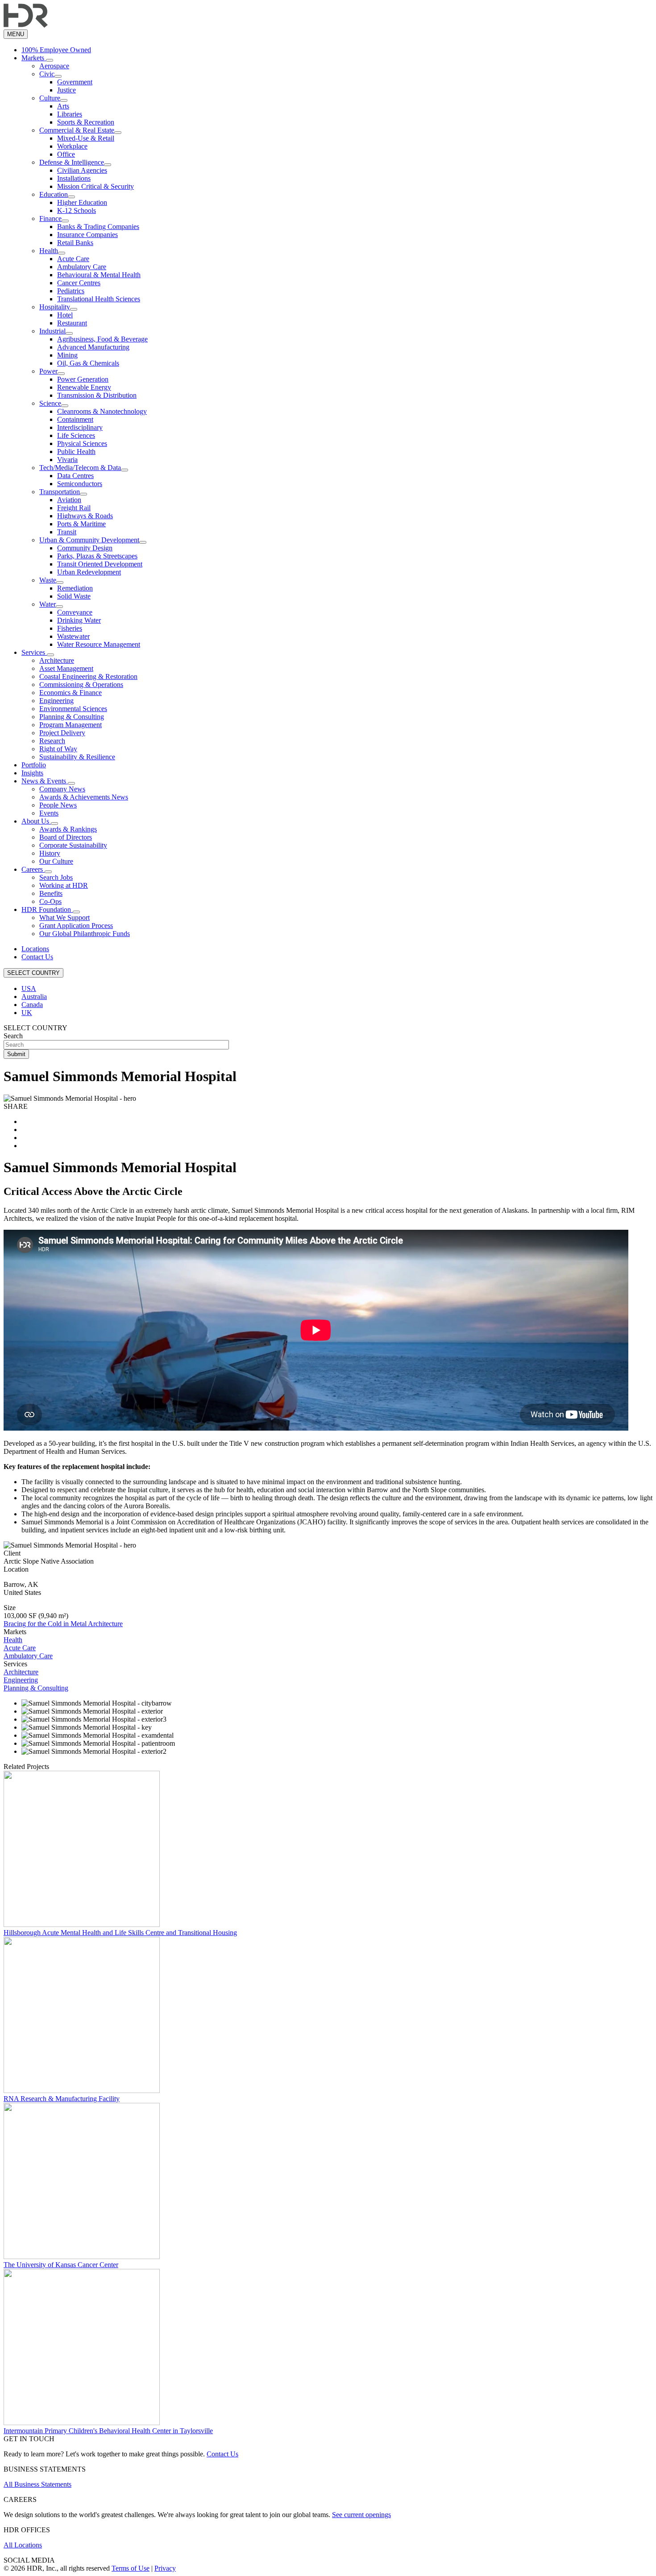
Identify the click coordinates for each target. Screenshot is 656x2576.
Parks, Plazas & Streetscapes (97, 556)
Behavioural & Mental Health (99, 275)
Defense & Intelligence (72, 162)
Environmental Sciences (73, 709)
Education (54, 194)
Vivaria (67, 460)
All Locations (23, 2545)
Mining (67, 355)
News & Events (45, 781)
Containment (75, 419)
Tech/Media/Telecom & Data (80, 468)
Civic (47, 74)
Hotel (65, 315)
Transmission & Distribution (97, 395)
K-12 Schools (77, 210)
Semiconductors (80, 484)
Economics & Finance (71, 693)
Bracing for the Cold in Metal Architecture (63, 1624)
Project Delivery (62, 733)
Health (49, 251)
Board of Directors (66, 837)
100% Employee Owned (56, 50)
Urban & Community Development (89, 540)
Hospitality (55, 307)
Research (52, 741)
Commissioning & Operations (81, 685)
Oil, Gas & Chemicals (88, 363)
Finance (50, 218)
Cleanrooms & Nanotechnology (102, 411)
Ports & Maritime (81, 524)
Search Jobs (56, 877)
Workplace (72, 146)
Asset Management (66, 668)
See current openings (361, 2515)
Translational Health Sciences (99, 299)
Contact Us (37, 957)
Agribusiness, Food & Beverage (102, 339)
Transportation (60, 492)
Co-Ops (50, 901)
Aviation (69, 500)
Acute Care (73, 259)
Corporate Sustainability (73, 845)
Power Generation (83, 379)
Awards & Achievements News (84, 797)
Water (48, 604)
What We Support (64, 918)
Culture (50, 98)
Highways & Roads (85, 516)
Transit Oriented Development (100, 564)
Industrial (52, 331)
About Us (36, 821)
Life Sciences (76, 435)
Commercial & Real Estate (77, 130)
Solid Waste (74, 596)
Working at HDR (64, 885)
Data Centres (75, 476)
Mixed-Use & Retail (86, 138)
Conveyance (75, 612)
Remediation (75, 588)
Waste (48, 580)
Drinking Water (79, 620)
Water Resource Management (99, 644)
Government (75, 82)
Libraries (70, 114)
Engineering (56, 701)
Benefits (51, 893)
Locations (35, 949)
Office (66, 154)
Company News (62, 789)
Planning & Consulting (72, 717)
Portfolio (34, 765)
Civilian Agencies (82, 170)
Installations (74, 178)
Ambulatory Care (82, 267)
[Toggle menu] (50, 60)
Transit (67, 532)
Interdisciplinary (80, 427)
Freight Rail (74, 508)
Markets (34, 58)
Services (34, 652)
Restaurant (72, 323)
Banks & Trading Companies (98, 227)
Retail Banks (75, 243)
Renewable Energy (84, 387)
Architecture (57, 660)
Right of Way (58, 749)
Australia (34, 997)
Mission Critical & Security (95, 186)
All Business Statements (37, 2484)
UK (27, 1013)
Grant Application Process (76, 926)
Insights (32, 773)
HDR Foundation (47, 909)
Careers (33, 869)
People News (58, 805)
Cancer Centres (79, 283)
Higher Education (82, 202)
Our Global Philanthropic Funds (85, 934)
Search (13, 1036)
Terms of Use (131, 2568)
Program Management (71, 725)
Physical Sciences (82, 443)
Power (48, 371)
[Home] (26, 25)
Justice (66, 90)
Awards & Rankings (68, 829)
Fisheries (70, 628)
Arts (63, 106)
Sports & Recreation (86, 122)
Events (49, 813)
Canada (32, 1005)
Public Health (76, 452)
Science (50, 403)
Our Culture (56, 861)
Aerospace (54, 66)
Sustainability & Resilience (77, 757)
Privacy (165, 2568)
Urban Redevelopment (89, 572)
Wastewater (73, 636)
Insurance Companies (87, 235)
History (50, 853)
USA (29, 988)
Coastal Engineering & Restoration (88, 676)
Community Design (85, 548)
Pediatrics (71, 291)
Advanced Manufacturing (93, 347)
